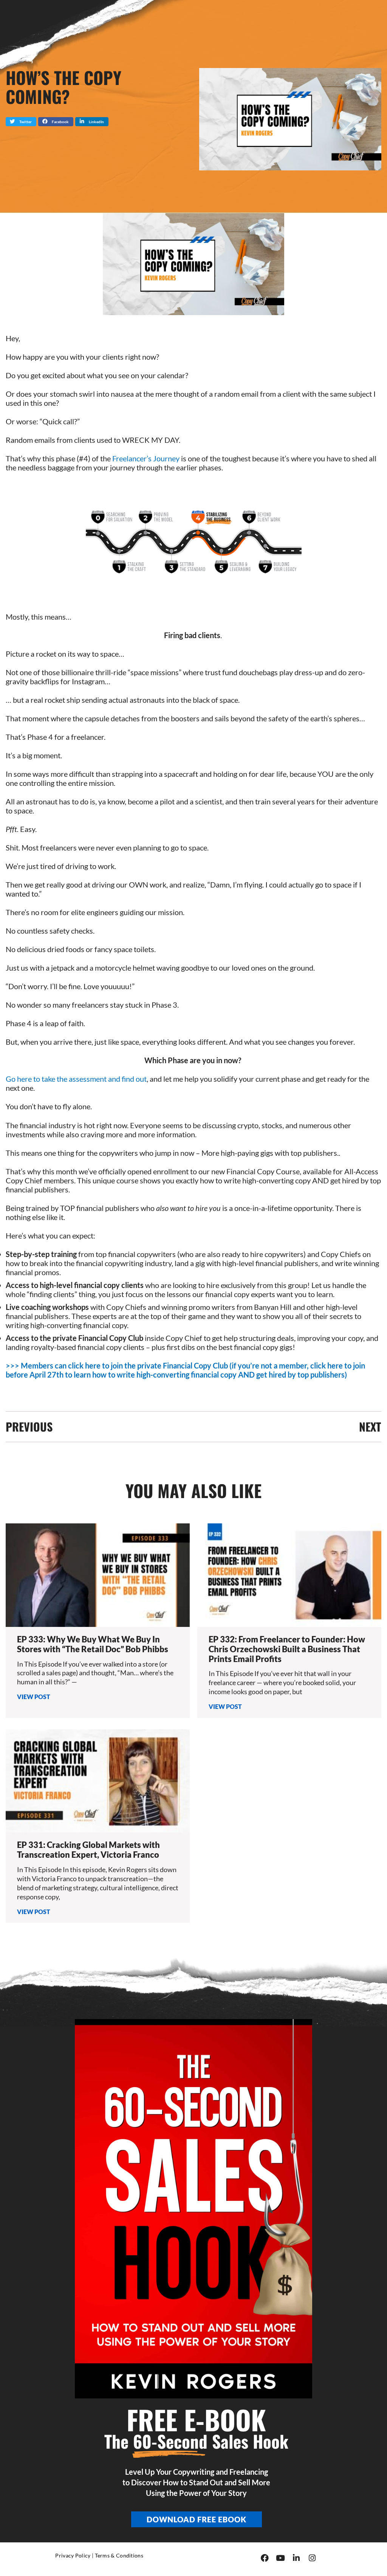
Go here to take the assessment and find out (76, 1079)
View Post (34, 1697)
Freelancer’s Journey (146, 458)
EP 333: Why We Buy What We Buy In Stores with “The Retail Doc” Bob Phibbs (93, 1644)
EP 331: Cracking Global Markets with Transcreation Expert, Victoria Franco (88, 1850)
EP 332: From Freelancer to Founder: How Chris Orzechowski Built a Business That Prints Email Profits (287, 1649)
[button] (21, 122)
